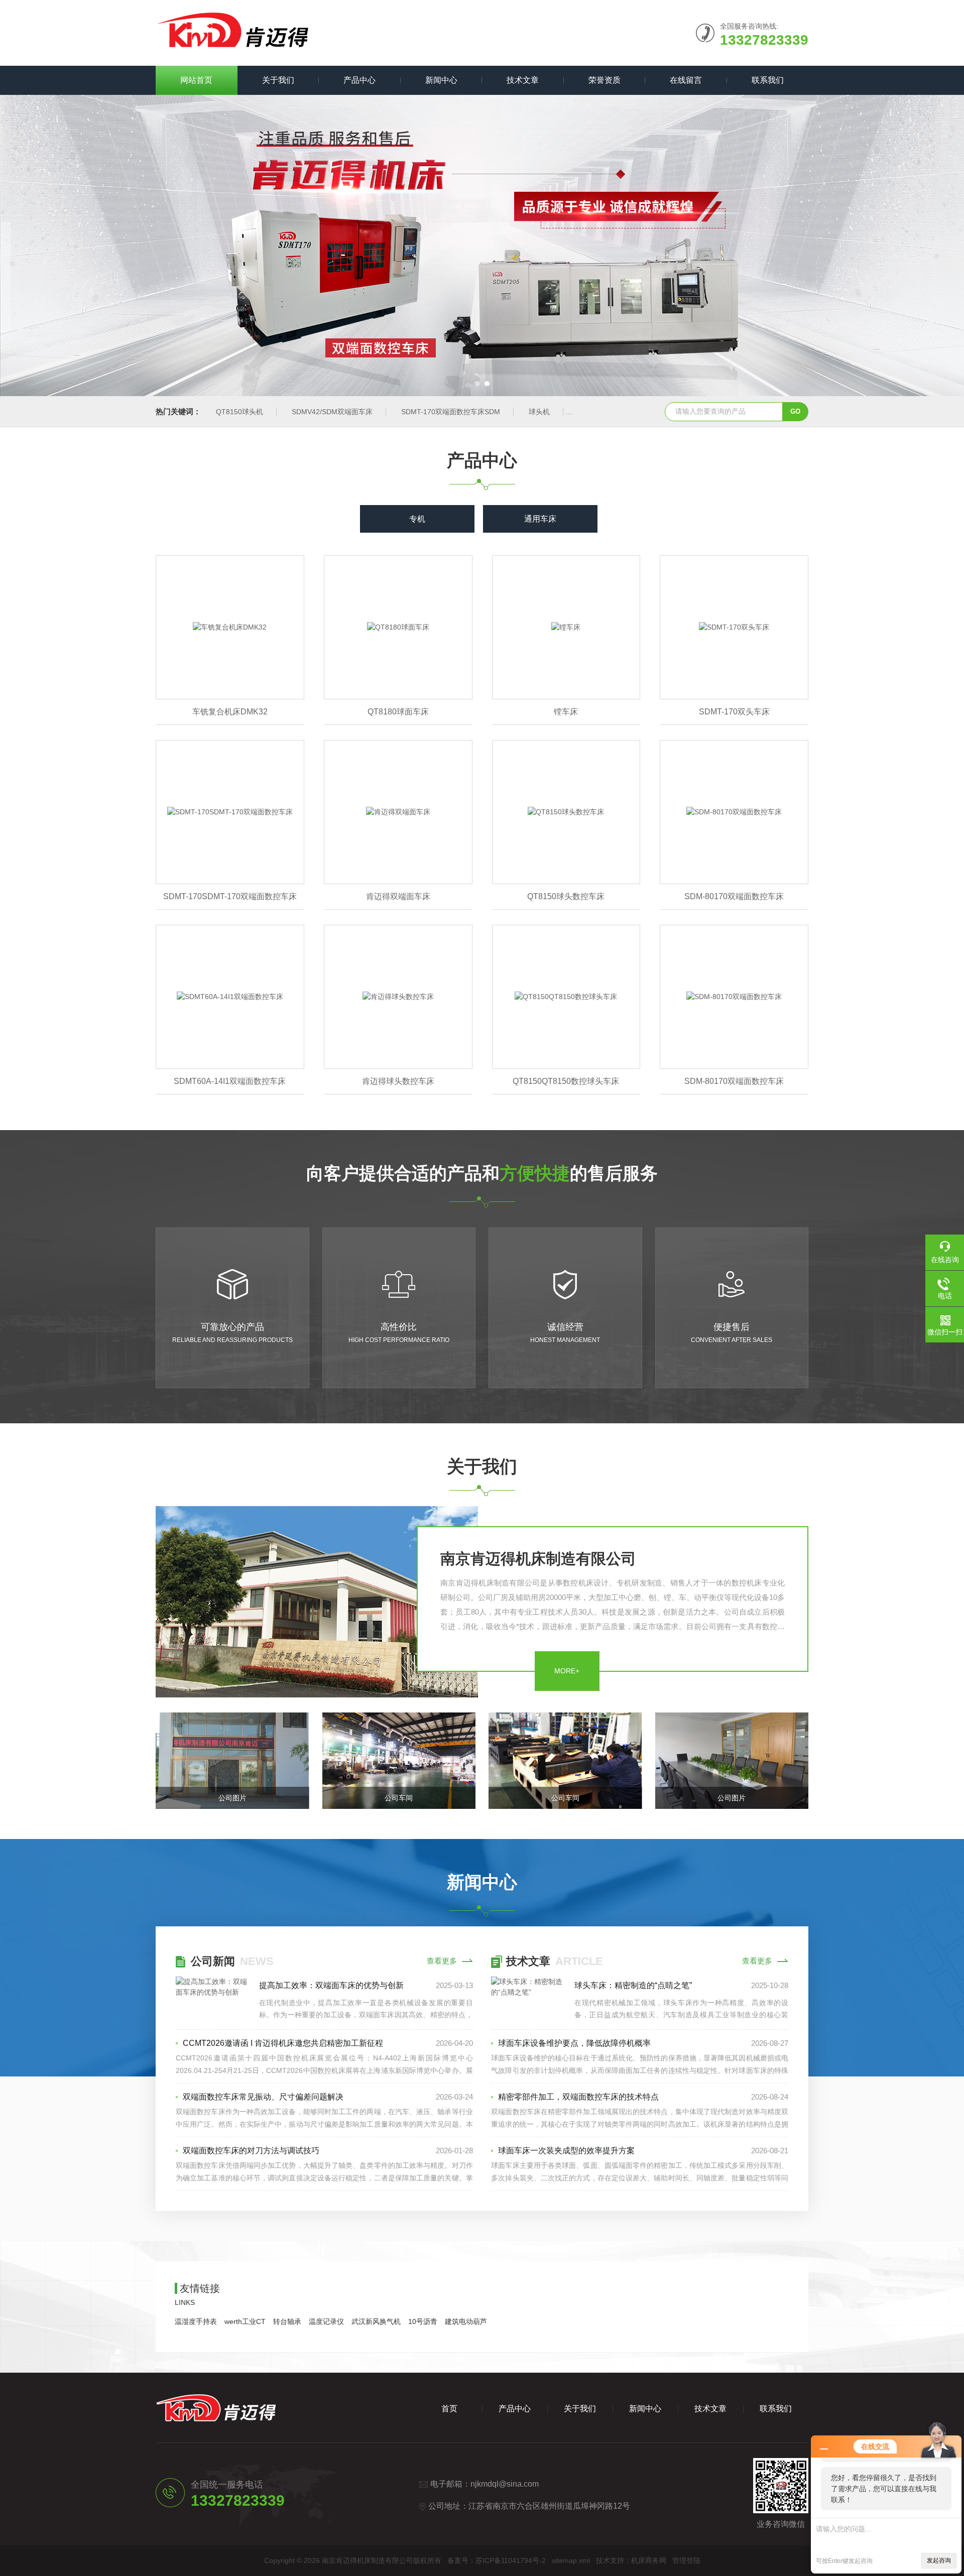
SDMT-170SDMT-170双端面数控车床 (230, 896)
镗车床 (566, 712)
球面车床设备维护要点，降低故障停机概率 (574, 2043)
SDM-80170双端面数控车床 (734, 896)
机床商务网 (649, 2560)
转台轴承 (287, 2321)
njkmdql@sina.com (505, 2484)
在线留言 (686, 80)
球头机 (539, 412)
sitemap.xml (571, 2560)
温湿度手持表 (196, 2321)
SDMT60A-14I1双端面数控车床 (230, 1081)
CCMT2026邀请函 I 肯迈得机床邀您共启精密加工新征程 (283, 2043)
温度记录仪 (326, 2321)
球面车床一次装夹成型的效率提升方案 (566, 2151)
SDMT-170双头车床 (734, 712)
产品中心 (359, 80)
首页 (449, 2409)
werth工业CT (245, 2321)
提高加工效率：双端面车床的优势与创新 (331, 1985)
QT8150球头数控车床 (566, 896)
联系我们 (768, 80)
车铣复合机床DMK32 (230, 712)
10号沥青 (423, 2321)
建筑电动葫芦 (466, 2321)
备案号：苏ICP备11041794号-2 (497, 2560)
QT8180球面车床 (398, 712)
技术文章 (523, 80)
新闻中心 (441, 80)
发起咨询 (939, 2560)
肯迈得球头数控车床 (398, 1081)
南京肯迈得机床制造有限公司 (538, 1559)
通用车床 (540, 519)
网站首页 (196, 80)
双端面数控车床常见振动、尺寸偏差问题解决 (263, 2097)
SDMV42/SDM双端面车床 (332, 412)
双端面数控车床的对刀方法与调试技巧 (251, 2151)
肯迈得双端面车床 (398, 896)
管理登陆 (686, 2560)
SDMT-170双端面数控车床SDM (451, 412)
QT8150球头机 (239, 412)
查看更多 (442, 1961)
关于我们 (278, 80)
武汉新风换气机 (376, 2321)
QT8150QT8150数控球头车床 (566, 1081)
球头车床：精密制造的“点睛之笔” (633, 1985)
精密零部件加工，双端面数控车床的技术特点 (578, 2097)
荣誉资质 (605, 80)
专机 (417, 519)
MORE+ (567, 1671)
